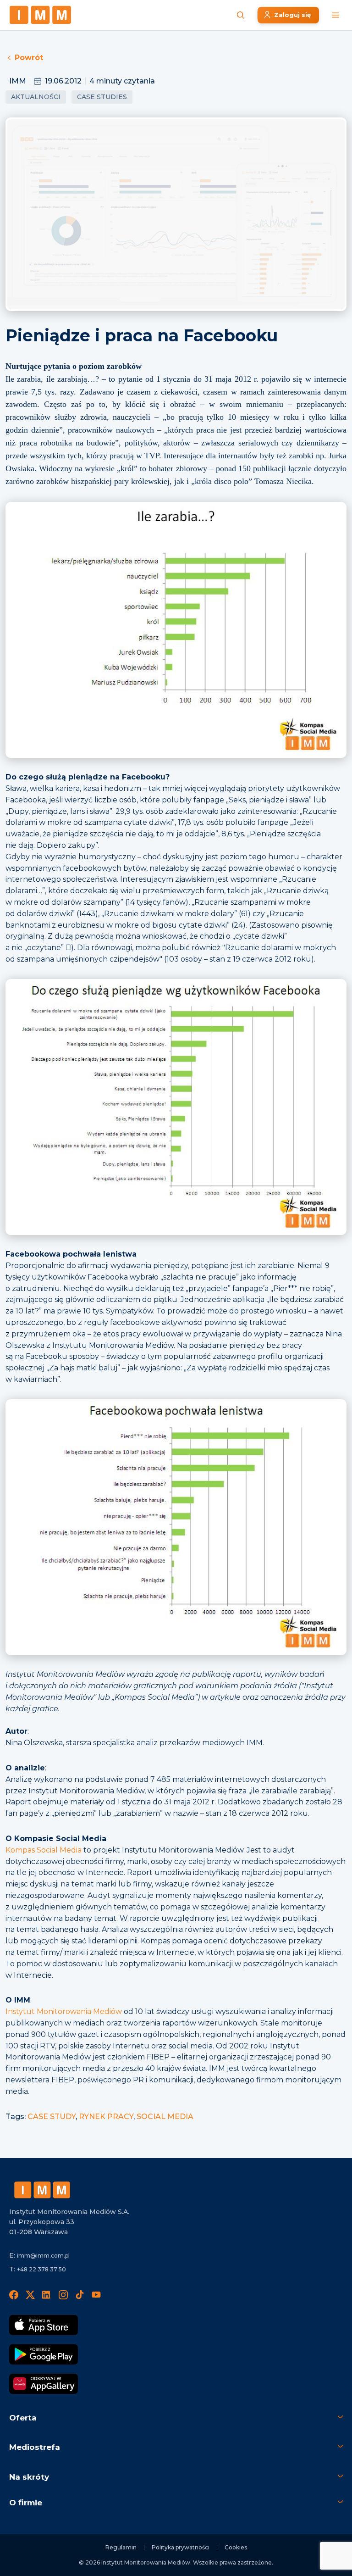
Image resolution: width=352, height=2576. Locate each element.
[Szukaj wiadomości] (241, 15)
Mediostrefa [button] (35, 2447)
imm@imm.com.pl (43, 2256)
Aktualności (36, 97)
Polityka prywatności (181, 2547)
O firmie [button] (26, 2503)
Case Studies (102, 97)
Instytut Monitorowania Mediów (64, 2011)
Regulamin (121, 2547)
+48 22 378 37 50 (41, 2269)
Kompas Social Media (44, 1850)
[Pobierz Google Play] (44, 2354)
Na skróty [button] (29, 2477)
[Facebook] (14, 2295)
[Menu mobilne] (335, 15)
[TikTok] (80, 2295)
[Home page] (40, 15)
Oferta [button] (23, 2418)
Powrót (29, 58)
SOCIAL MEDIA (165, 2117)
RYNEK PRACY (106, 2117)
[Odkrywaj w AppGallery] (44, 2384)
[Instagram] (63, 2295)
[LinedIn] (47, 2295)
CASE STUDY (52, 2117)
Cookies (236, 2547)
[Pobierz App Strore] (44, 2325)
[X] (30, 2295)
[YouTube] (96, 2295)
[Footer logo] (42, 2190)
